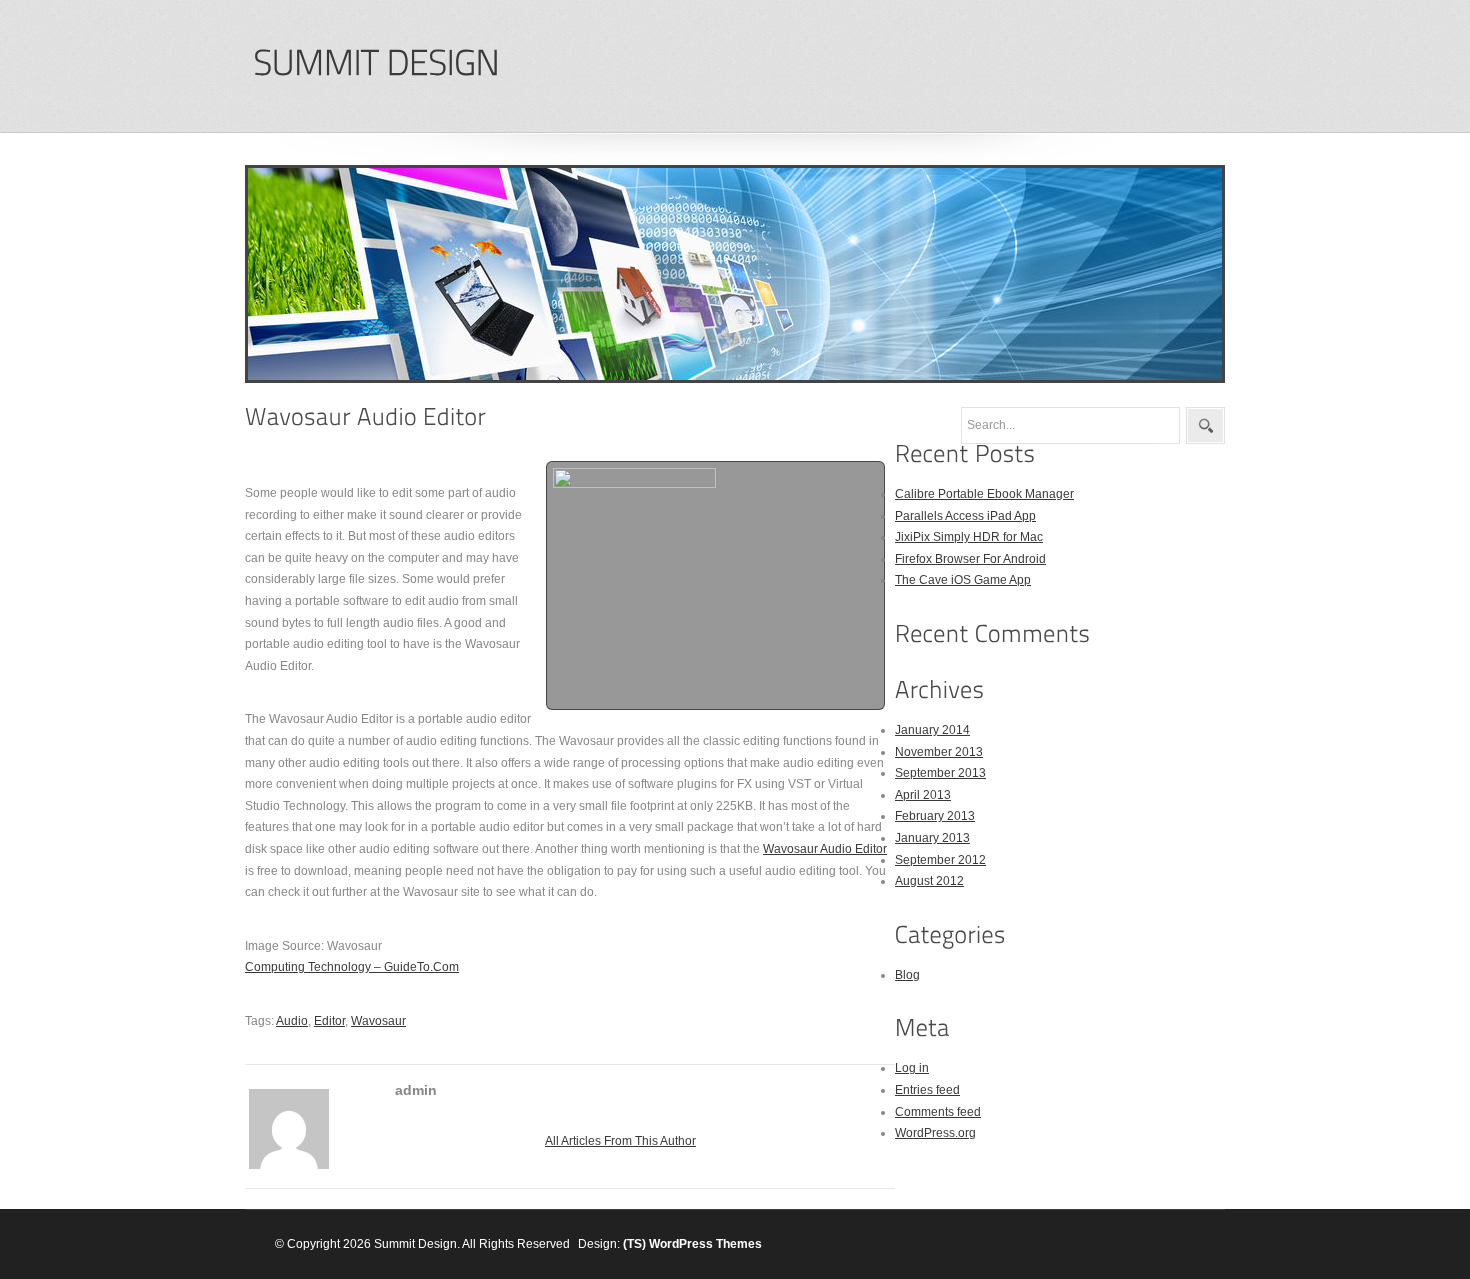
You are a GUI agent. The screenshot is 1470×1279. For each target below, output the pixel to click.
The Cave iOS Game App (963, 580)
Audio (292, 1021)
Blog (907, 975)
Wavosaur (378, 1021)
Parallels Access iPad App (965, 516)
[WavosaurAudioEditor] (365, 416)
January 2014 (932, 730)
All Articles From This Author (620, 1141)
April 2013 (923, 795)
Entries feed (927, 1090)
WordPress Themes (705, 1244)
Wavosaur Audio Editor (825, 849)
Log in (912, 1068)
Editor (329, 1021)
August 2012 (929, 881)
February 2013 (935, 816)
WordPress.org (935, 1133)
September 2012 (940, 860)
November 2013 (939, 752)
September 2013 (940, 773)
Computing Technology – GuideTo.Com (352, 967)
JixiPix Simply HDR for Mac (969, 537)
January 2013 (932, 838)
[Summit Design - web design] (376, 63)
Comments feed (938, 1112)
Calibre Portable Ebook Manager (984, 494)
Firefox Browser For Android (970, 559)
